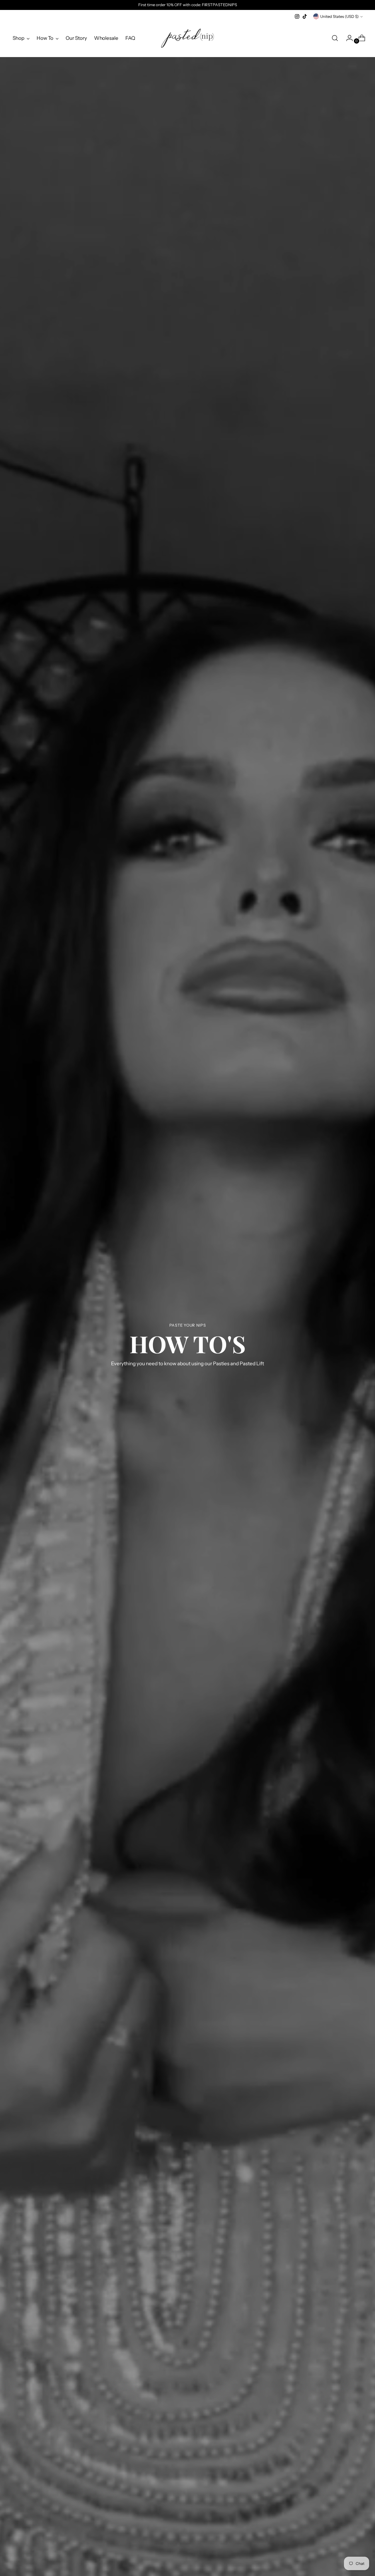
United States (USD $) (339, 16)
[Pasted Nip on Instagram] (297, 16)
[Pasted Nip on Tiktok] (305, 16)
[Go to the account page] (347, 38)
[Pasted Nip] (187, 38)
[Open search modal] (335, 38)
